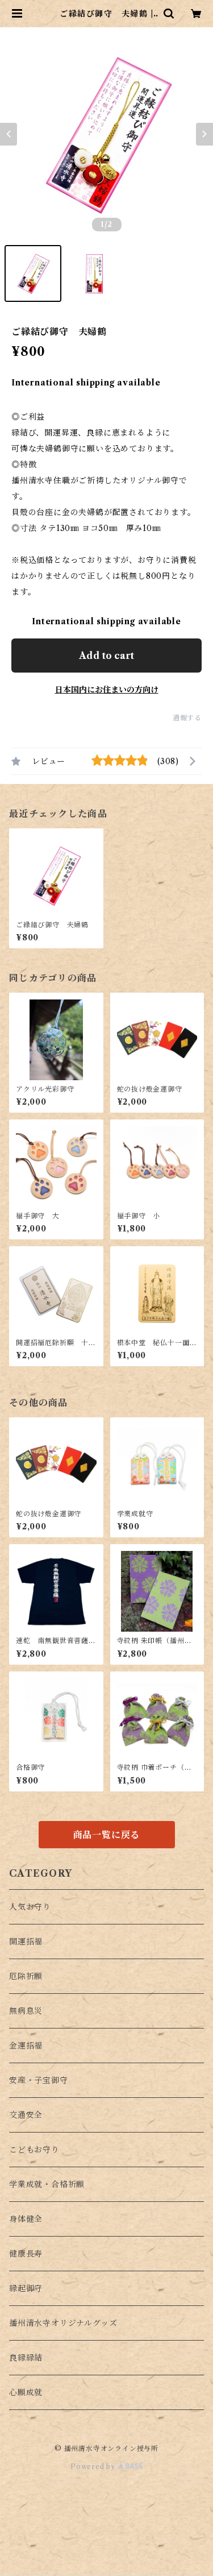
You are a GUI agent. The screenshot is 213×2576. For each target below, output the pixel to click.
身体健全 (26, 2219)
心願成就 (26, 2392)
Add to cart (106, 656)
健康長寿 (26, 2254)
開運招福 (26, 1942)
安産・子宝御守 (39, 2080)
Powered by (94, 2467)
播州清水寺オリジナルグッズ (63, 2323)
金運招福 (26, 2046)
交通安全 (26, 2115)
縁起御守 (26, 2288)
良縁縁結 (26, 2358)
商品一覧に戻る (107, 1835)
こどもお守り (34, 2150)
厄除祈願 (26, 1976)
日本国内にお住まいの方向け (107, 690)
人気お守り (30, 1907)
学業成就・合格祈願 (47, 2184)
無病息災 (26, 2011)
